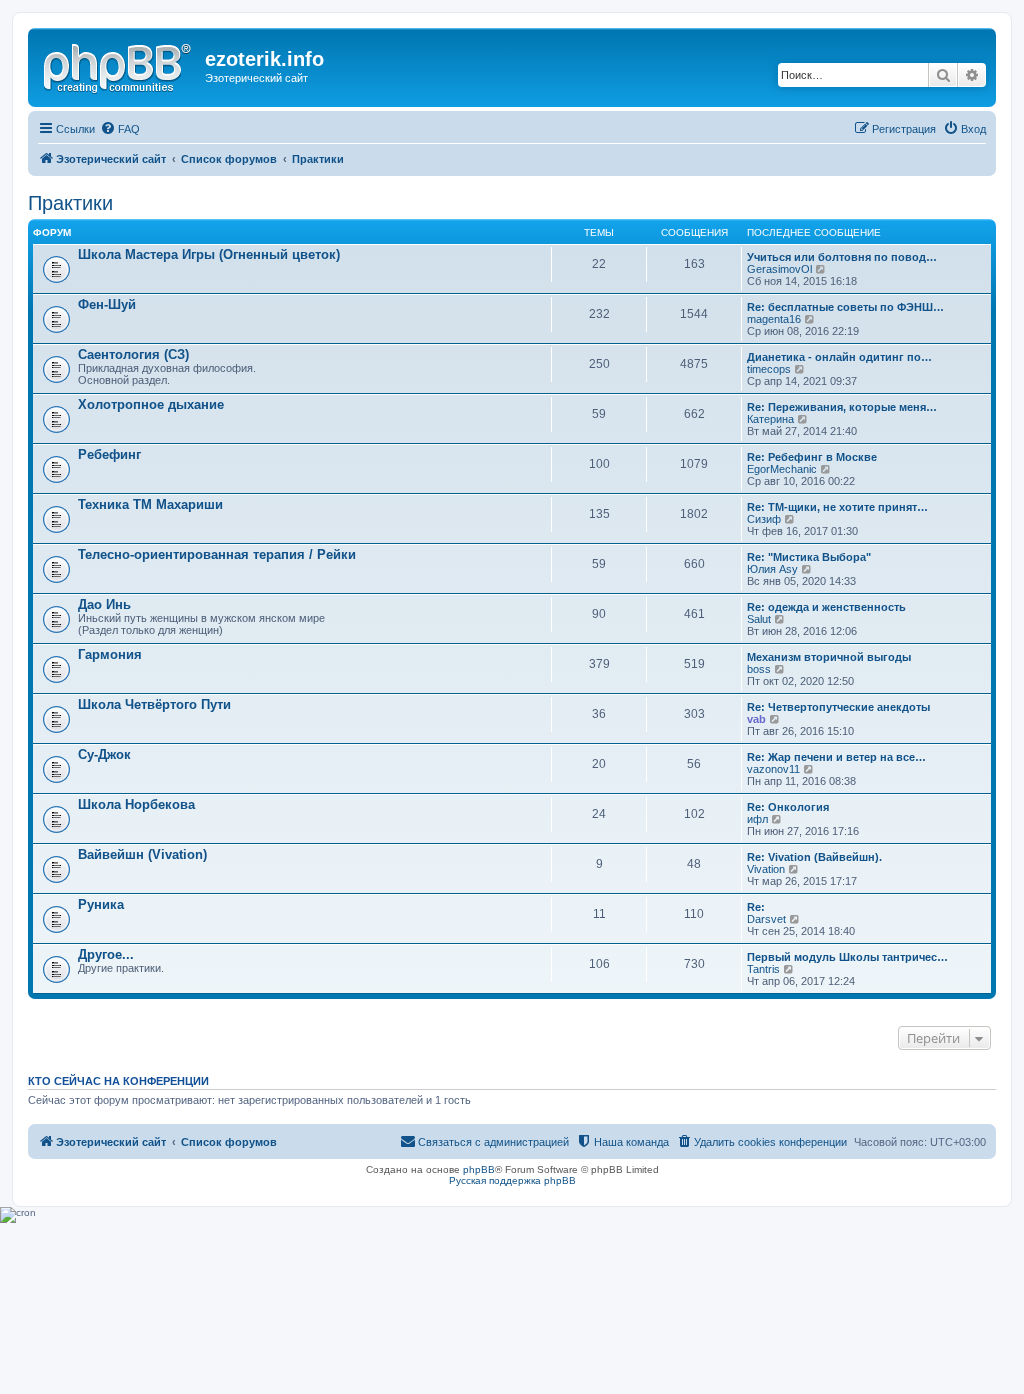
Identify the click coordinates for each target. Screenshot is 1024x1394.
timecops (769, 369)
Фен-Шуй (107, 304)
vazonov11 (773, 769)
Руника (101, 904)
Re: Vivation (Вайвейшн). (814, 857)
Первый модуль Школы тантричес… (847, 957)
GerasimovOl (779, 269)
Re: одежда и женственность (826, 607)
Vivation (766, 869)
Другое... (106, 954)
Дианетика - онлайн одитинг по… (839, 357)
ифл (757, 819)
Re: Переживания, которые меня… (842, 407)
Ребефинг (109, 454)
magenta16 (774, 319)
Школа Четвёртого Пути (154, 704)
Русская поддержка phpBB (512, 1180)
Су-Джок (104, 754)
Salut (759, 619)
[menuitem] (120, 129)
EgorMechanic (782, 469)
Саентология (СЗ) (133, 354)
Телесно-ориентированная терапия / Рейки (217, 554)
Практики (70, 203)
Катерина (770, 419)
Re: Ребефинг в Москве (812, 457)
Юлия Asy (772, 569)
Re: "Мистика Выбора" (809, 557)
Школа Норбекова (136, 804)
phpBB (479, 1169)
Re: (756, 907)
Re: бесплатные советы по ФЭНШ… (845, 307)
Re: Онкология (788, 807)
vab (756, 719)
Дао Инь (104, 604)
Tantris (763, 969)
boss (759, 669)
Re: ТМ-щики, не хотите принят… (837, 507)
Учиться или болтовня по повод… (842, 257)
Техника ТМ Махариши (150, 504)
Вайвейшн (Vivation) (142, 854)
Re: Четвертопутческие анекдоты (838, 707)
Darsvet (766, 919)
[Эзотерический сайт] (119, 65)
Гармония (110, 654)
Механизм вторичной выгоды (829, 657)
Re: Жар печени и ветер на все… (836, 757)
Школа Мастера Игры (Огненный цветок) (209, 254)
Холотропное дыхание (151, 404)
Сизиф (764, 519)
